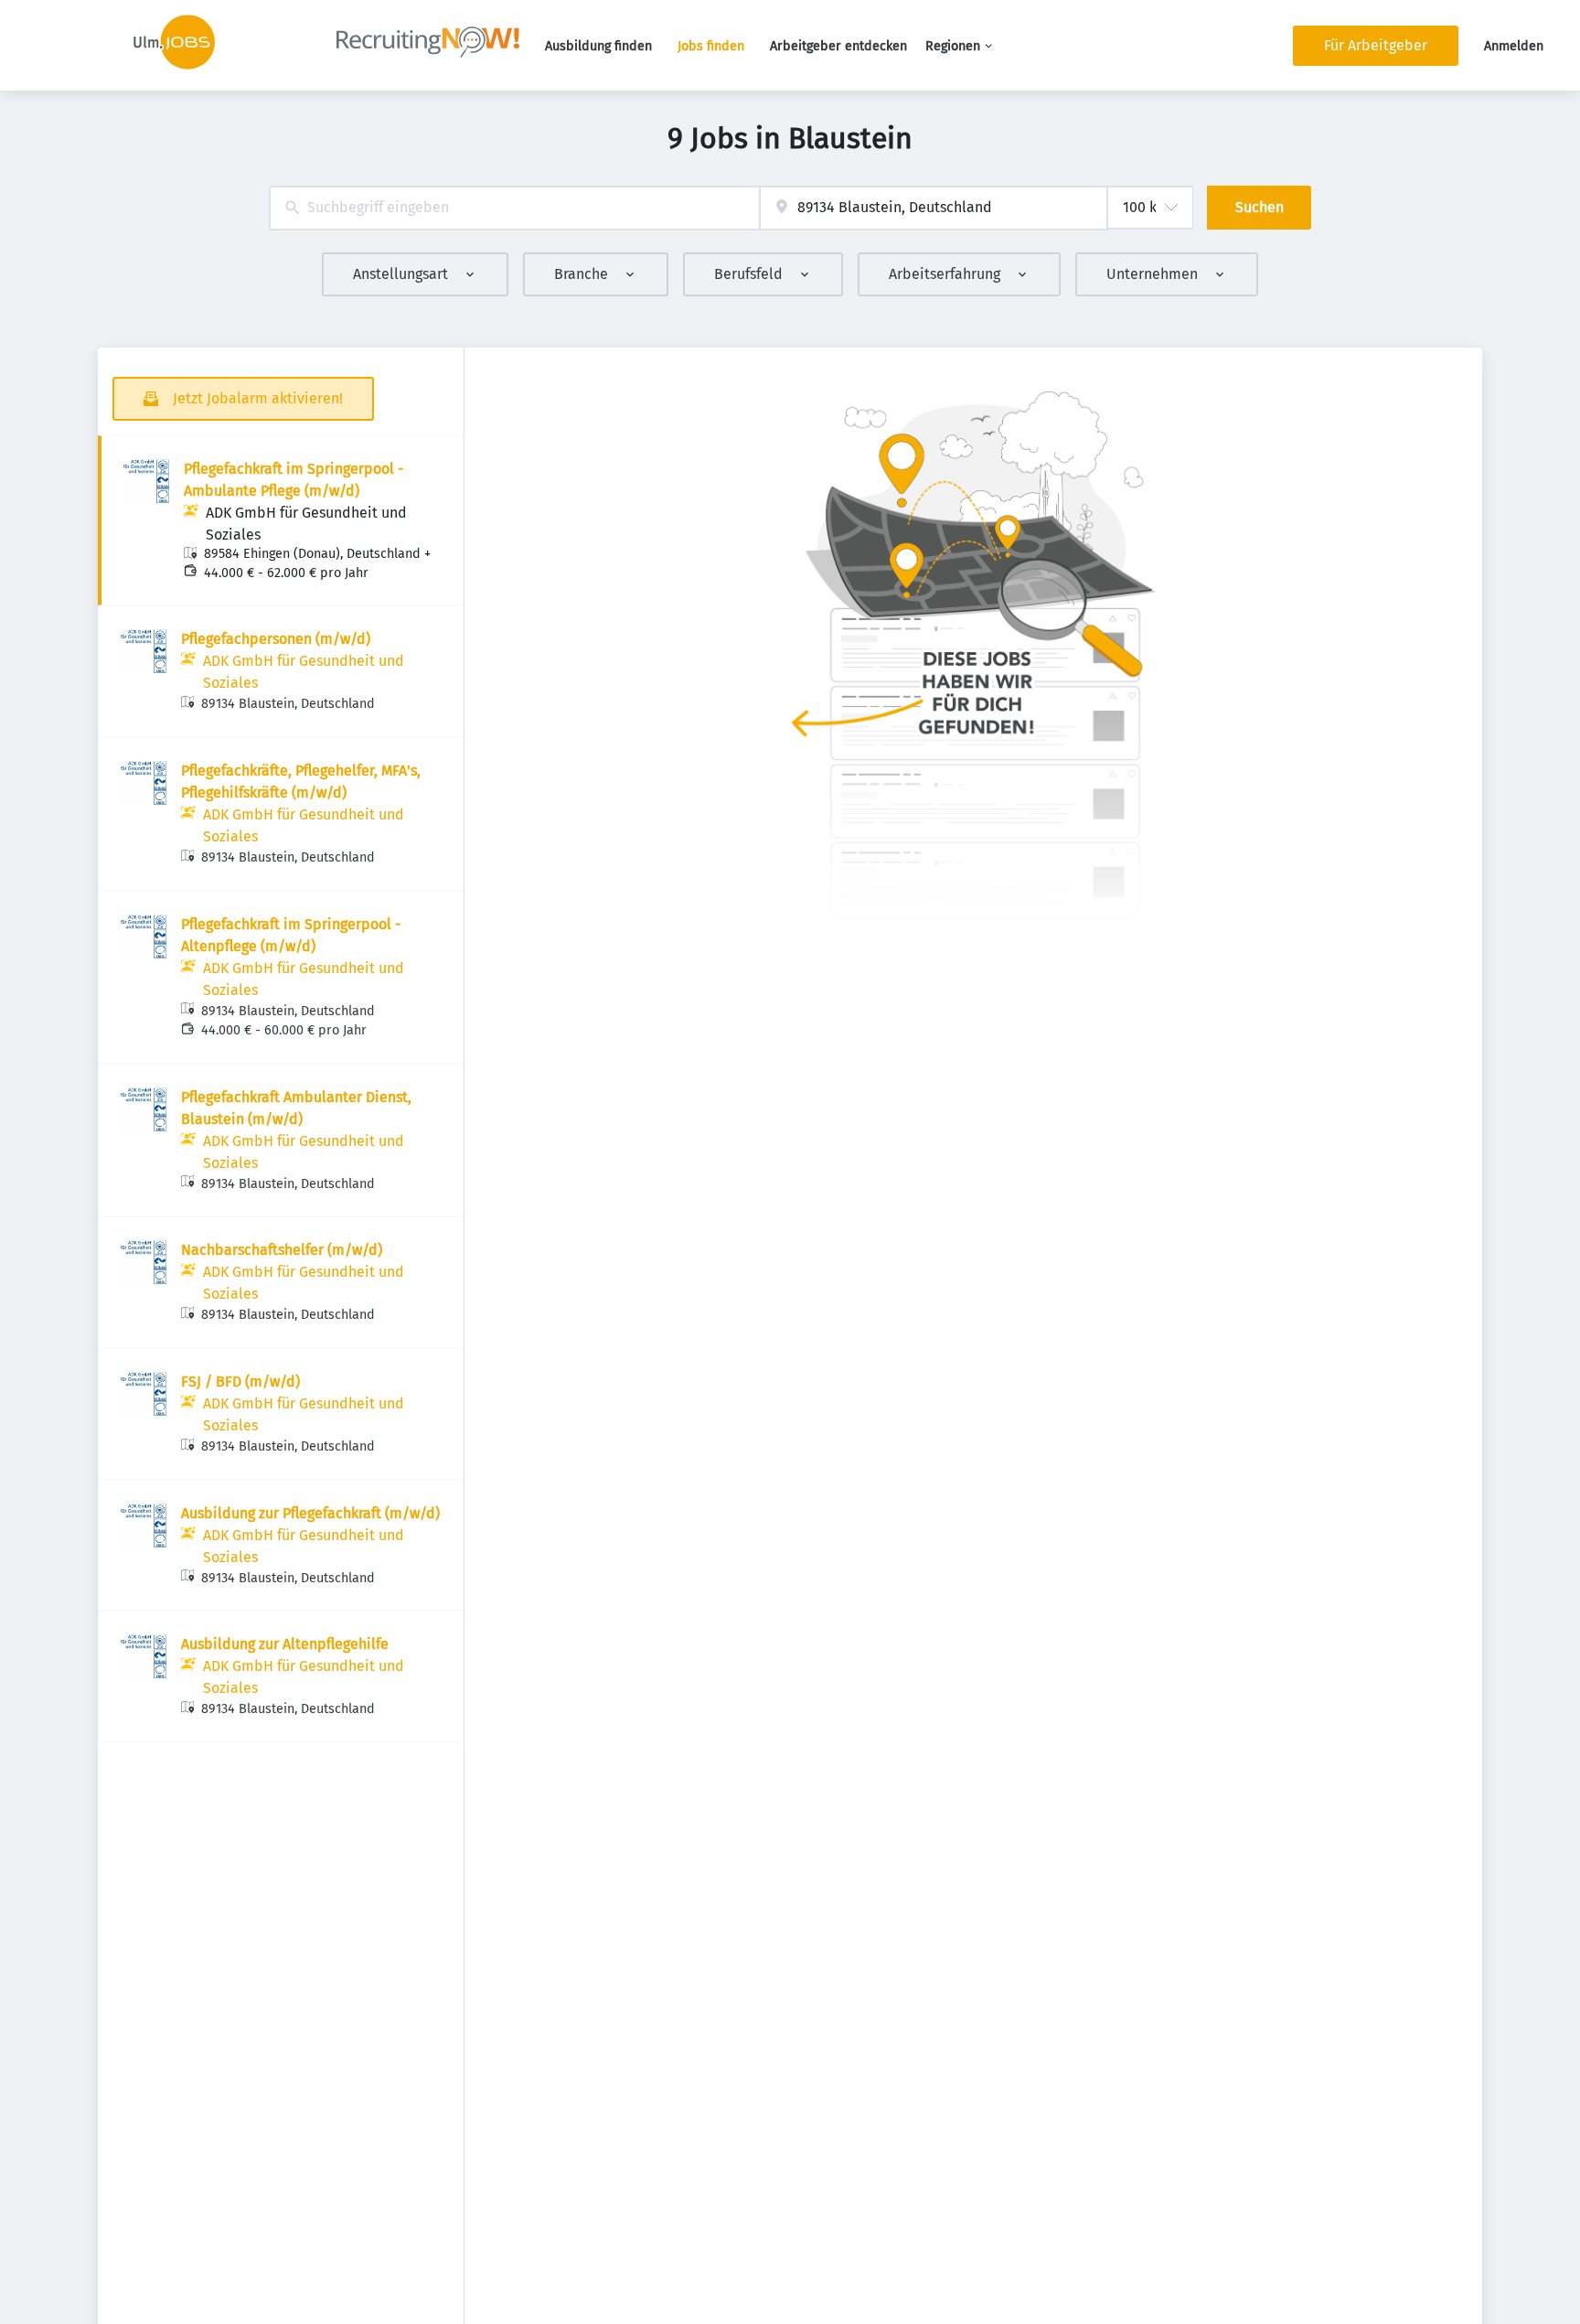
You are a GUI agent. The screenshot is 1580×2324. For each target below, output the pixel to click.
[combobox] (514, 208)
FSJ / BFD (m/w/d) (240, 1382)
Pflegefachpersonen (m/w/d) (276, 639)
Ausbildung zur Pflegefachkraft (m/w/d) (310, 1513)
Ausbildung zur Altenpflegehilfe (285, 1644)
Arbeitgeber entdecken (838, 46)
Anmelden (1514, 46)
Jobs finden (711, 46)
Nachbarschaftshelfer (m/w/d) (282, 1250)
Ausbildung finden (598, 46)
